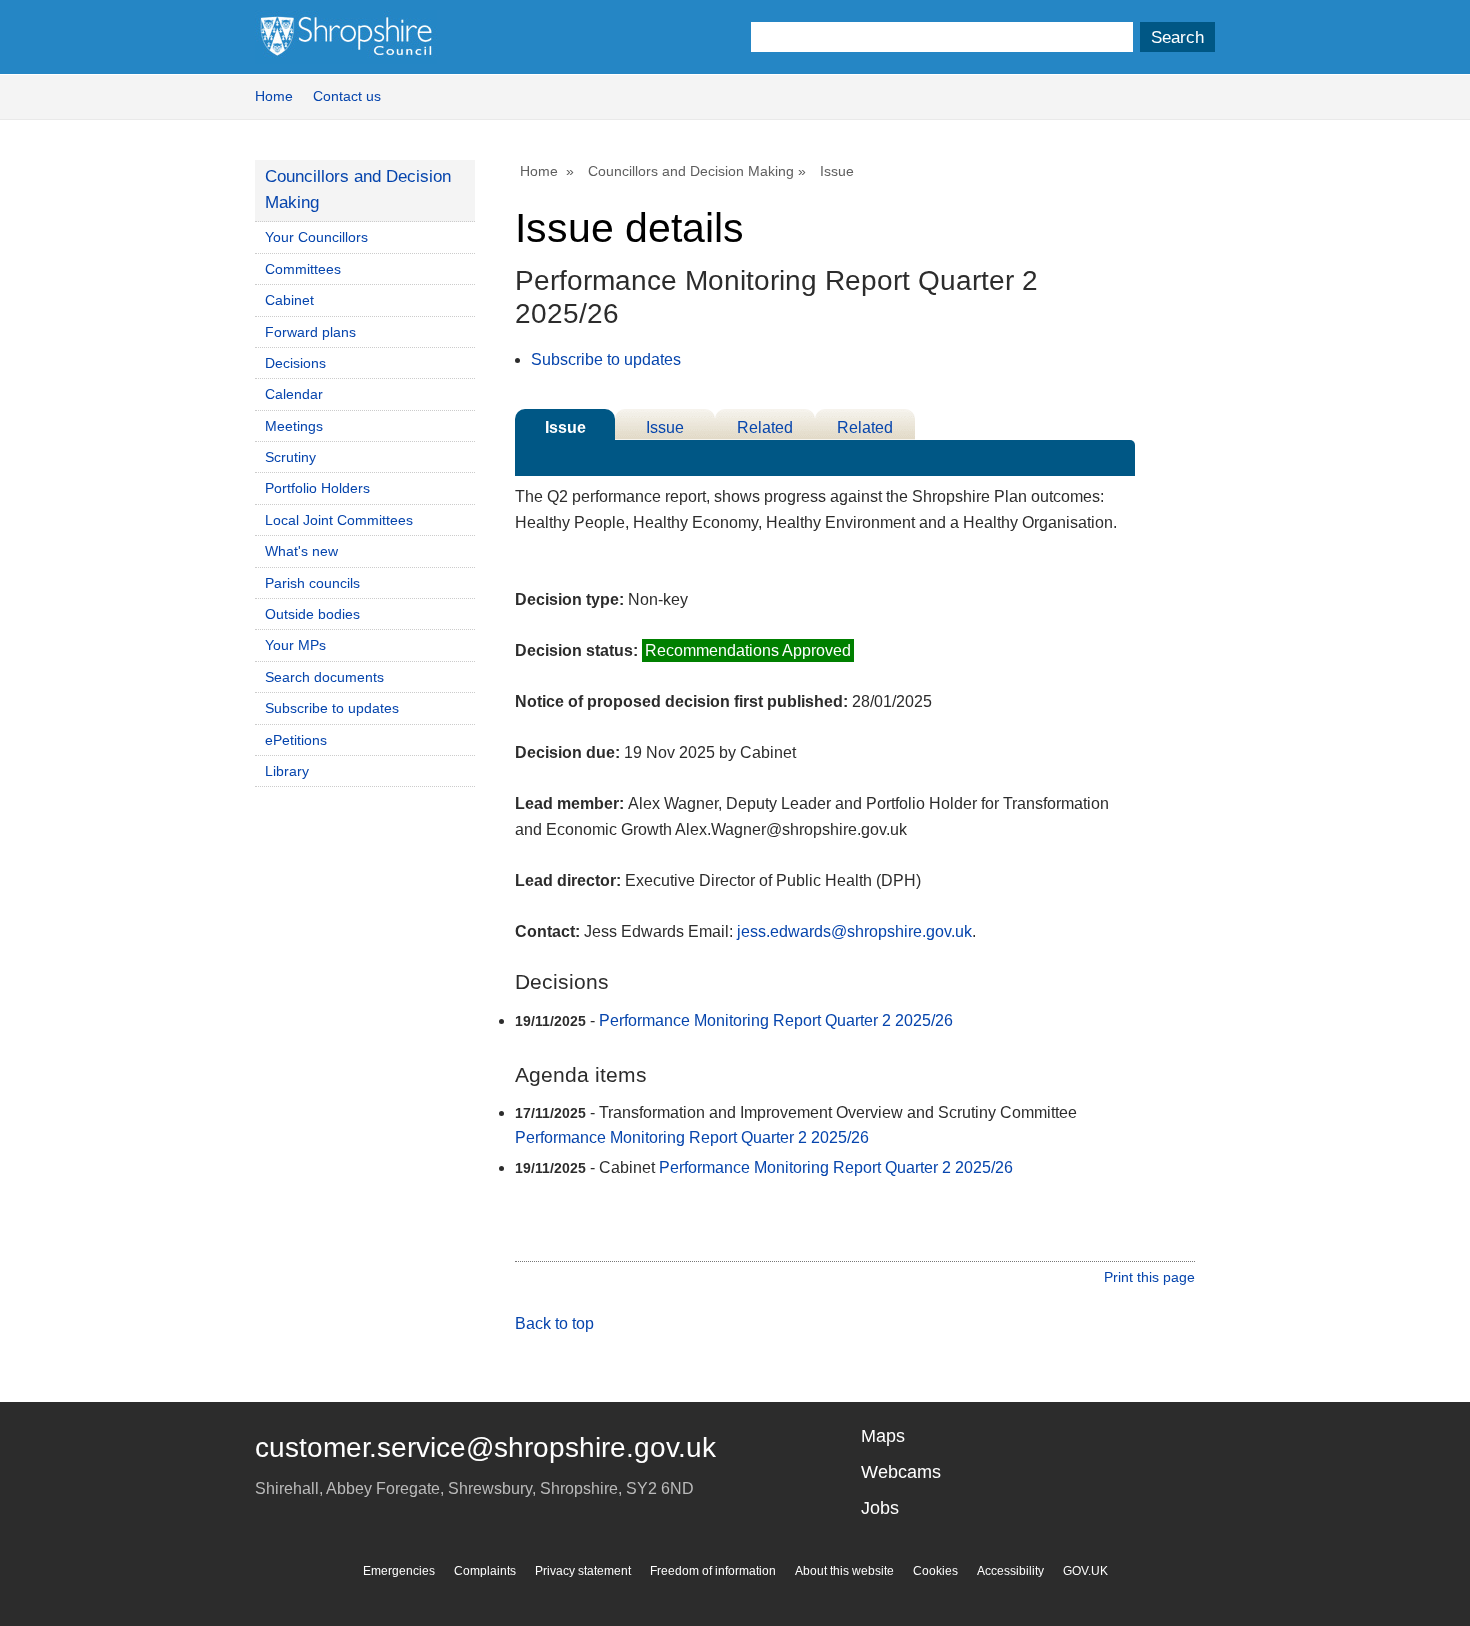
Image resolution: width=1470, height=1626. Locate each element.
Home (274, 96)
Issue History (665, 429)
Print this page (1149, 1277)
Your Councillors (316, 237)
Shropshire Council (346, 37)
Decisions (295, 363)
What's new (301, 551)
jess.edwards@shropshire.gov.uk (854, 931)
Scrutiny (290, 457)
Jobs (880, 1508)
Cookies (935, 1571)
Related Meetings (865, 429)
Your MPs (295, 645)
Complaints (485, 1571)
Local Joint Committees (339, 520)
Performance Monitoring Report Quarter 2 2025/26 (776, 1020)
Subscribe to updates (606, 359)
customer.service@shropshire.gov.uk (485, 1447)
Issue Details (565, 429)
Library (287, 771)
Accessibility (1010, 1571)
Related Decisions (765, 429)
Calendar (294, 394)
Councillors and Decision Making (691, 171)
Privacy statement (583, 1571)
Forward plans (310, 332)
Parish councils (312, 583)
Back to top (554, 1323)
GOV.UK (1085, 1571)
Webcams (901, 1472)
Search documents (324, 677)
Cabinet (289, 300)
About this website (844, 1571)
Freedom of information (713, 1571)
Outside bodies (312, 614)
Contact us (347, 96)
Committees (303, 269)
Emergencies (399, 1571)
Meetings (294, 426)
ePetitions (296, 740)
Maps (883, 1436)
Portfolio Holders (317, 488)
